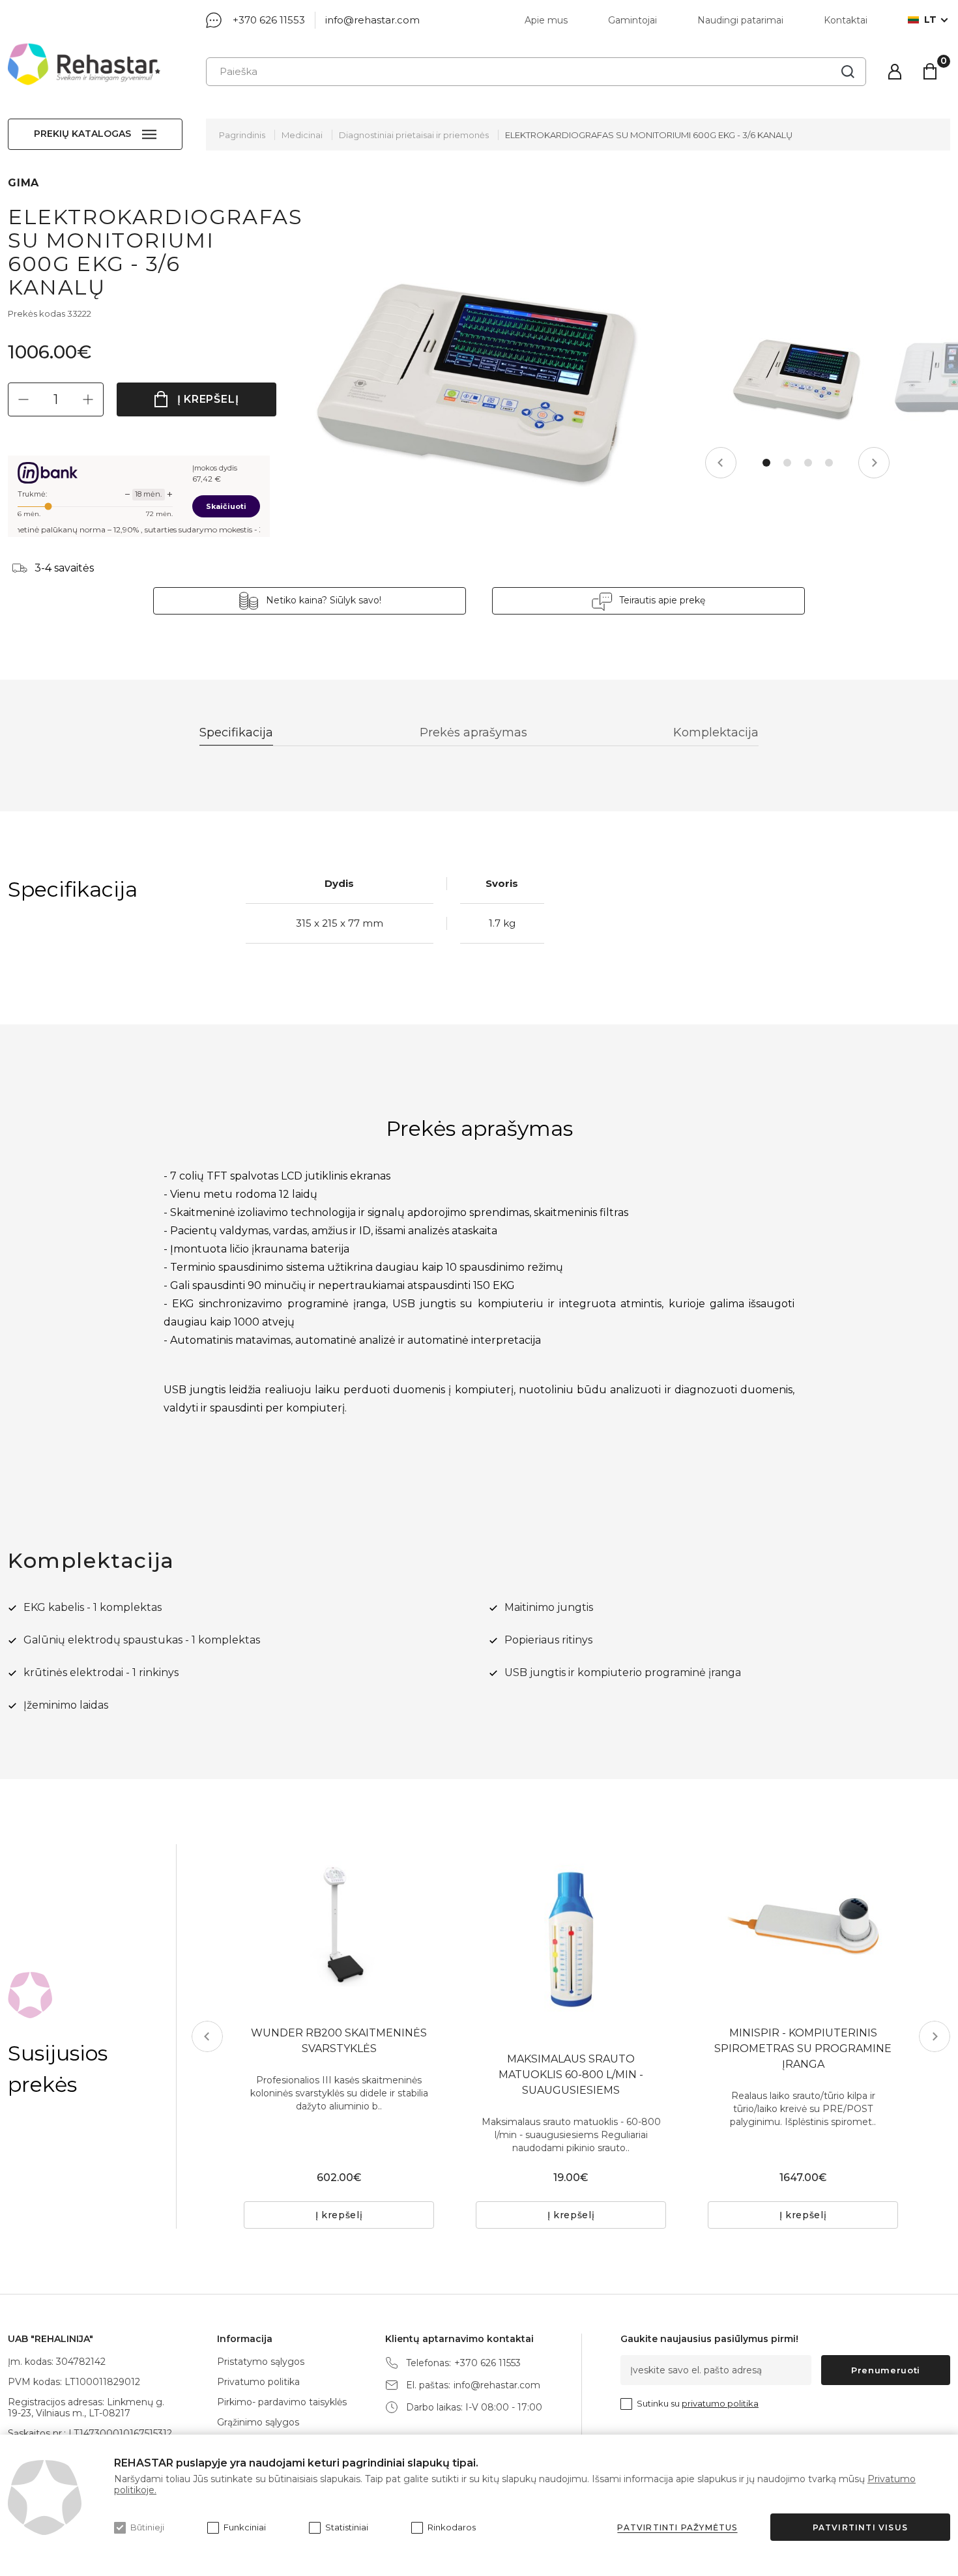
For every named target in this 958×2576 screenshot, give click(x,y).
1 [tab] (766, 463)
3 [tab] (808, 463)
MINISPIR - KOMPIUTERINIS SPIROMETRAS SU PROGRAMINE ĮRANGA (803, 2048)
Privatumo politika (258, 2382)
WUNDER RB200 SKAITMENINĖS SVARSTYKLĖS (339, 2041)
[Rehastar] (84, 64)
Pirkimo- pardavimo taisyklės (282, 2402)
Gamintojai (632, 20)
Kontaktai (846, 20)
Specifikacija (236, 732)
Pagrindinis (242, 135)
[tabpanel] (798, 377)
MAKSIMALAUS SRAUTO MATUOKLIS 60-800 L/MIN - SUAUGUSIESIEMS (571, 2075)
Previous (721, 463)
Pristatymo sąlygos (261, 2362)
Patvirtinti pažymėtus (677, 2527)
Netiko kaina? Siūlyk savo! (324, 600)
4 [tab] (829, 463)
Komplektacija (716, 732)
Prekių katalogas (82, 134)
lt (930, 20)
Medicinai (302, 135)
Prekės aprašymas (473, 732)
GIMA (23, 183)
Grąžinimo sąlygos (258, 2422)
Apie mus (546, 20)
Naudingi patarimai (740, 20)
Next (874, 463)
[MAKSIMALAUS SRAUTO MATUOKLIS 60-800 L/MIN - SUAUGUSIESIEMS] (571, 1939)
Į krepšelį (208, 399)
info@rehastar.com (372, 20)
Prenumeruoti (886, 2370)
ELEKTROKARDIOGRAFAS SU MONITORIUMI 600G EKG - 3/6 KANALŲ (649, 135)
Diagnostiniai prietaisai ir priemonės (414, 135)
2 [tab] (787, 463)
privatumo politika (720, 2403)
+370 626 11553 (269, 20)
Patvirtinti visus (860, 2527)
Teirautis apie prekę (662, 600)
